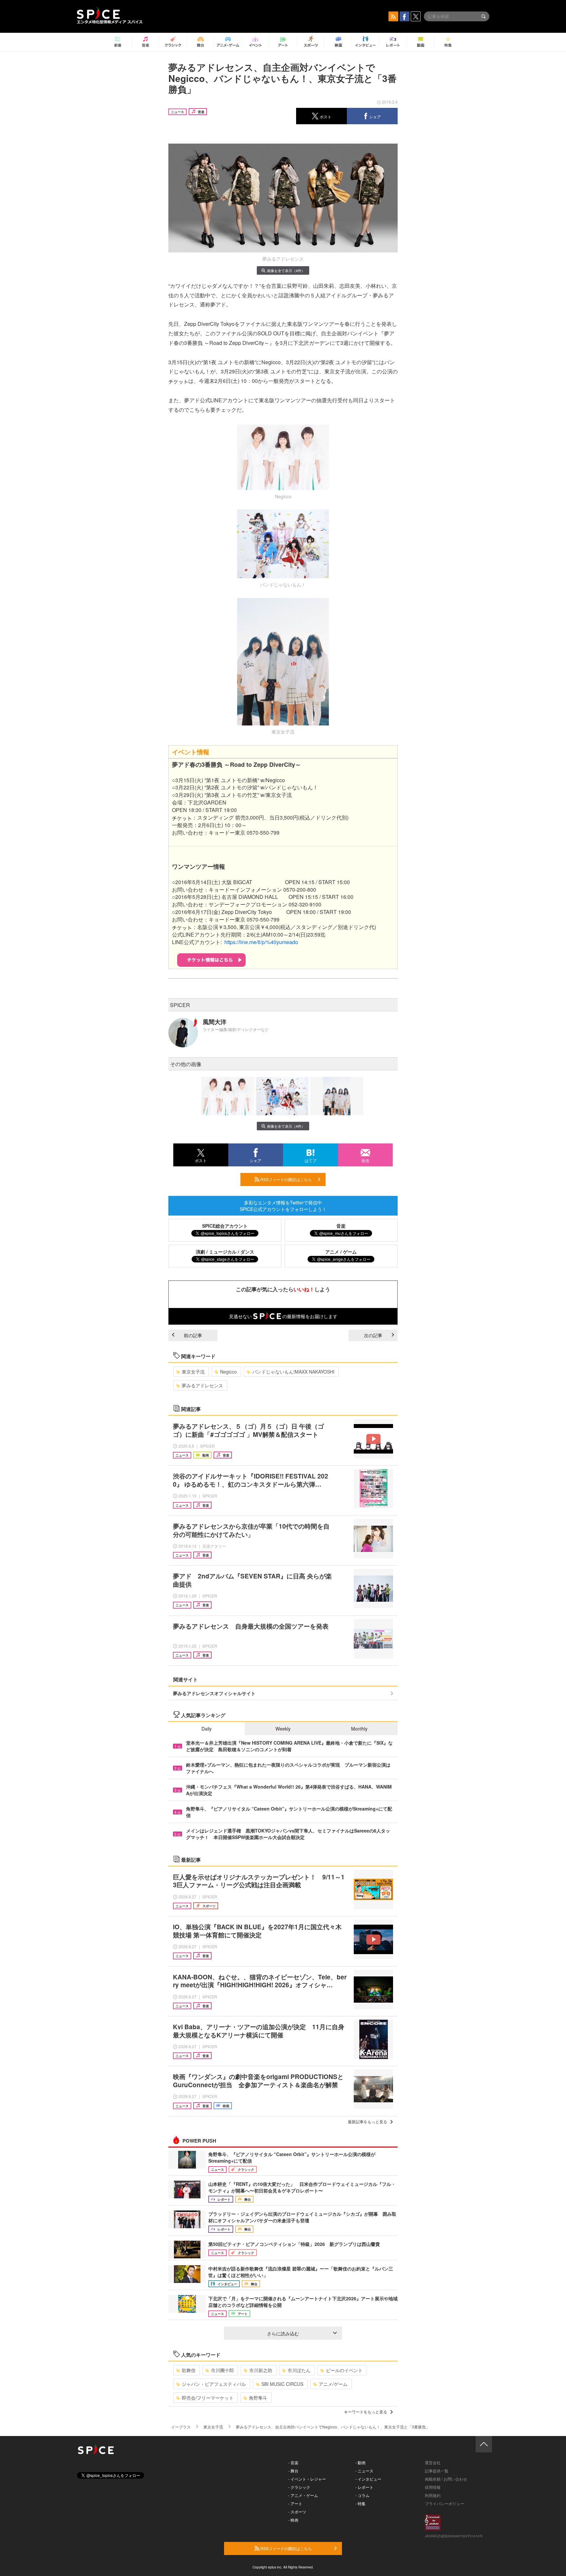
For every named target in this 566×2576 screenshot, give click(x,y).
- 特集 (360, 2503)
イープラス (181, 2427)
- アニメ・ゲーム (303, 2495)
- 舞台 (293, 2471)
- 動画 (360, 2462)
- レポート (364, 2487)
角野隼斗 (258, 2398)
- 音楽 (293, 2462)
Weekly (283, 1729)
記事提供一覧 (437, 2471)
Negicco (228, 1372)
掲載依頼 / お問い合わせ (446, 2479)
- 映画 (293, 2520)
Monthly (359, 1729)
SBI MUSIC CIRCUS (282, 2384)
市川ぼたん (299, 2370)
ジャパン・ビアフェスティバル (214, 2384)
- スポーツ (297, 2512)
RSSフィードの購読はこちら (286, 1179)
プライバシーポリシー (444, 2503)
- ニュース (364, 2471)
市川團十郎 (222, 2370)
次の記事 (373, 1335)
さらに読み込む (283, 2333)
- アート (295, 2503)
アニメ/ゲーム (333, 2384)
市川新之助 (261, 2370)
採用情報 (433, 2487)
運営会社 (433, 2462)
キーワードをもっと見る (366, 2412)
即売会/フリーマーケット (208, 2398)
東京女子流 (193, 1372)
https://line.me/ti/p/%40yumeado (261, 942)
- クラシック (299, 2487)
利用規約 (433, 2495)
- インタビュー (368, 2479)
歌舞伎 (189, 2370)
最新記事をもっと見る (368, 2121)
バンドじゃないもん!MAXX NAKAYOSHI (293, 1372)
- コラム (362, 2495)
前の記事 (193, 1335)
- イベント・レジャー (307, 2479)
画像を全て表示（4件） (286, 270)
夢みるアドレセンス (202, 1385)
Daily (207, 1729)
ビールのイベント (344, 2370)
